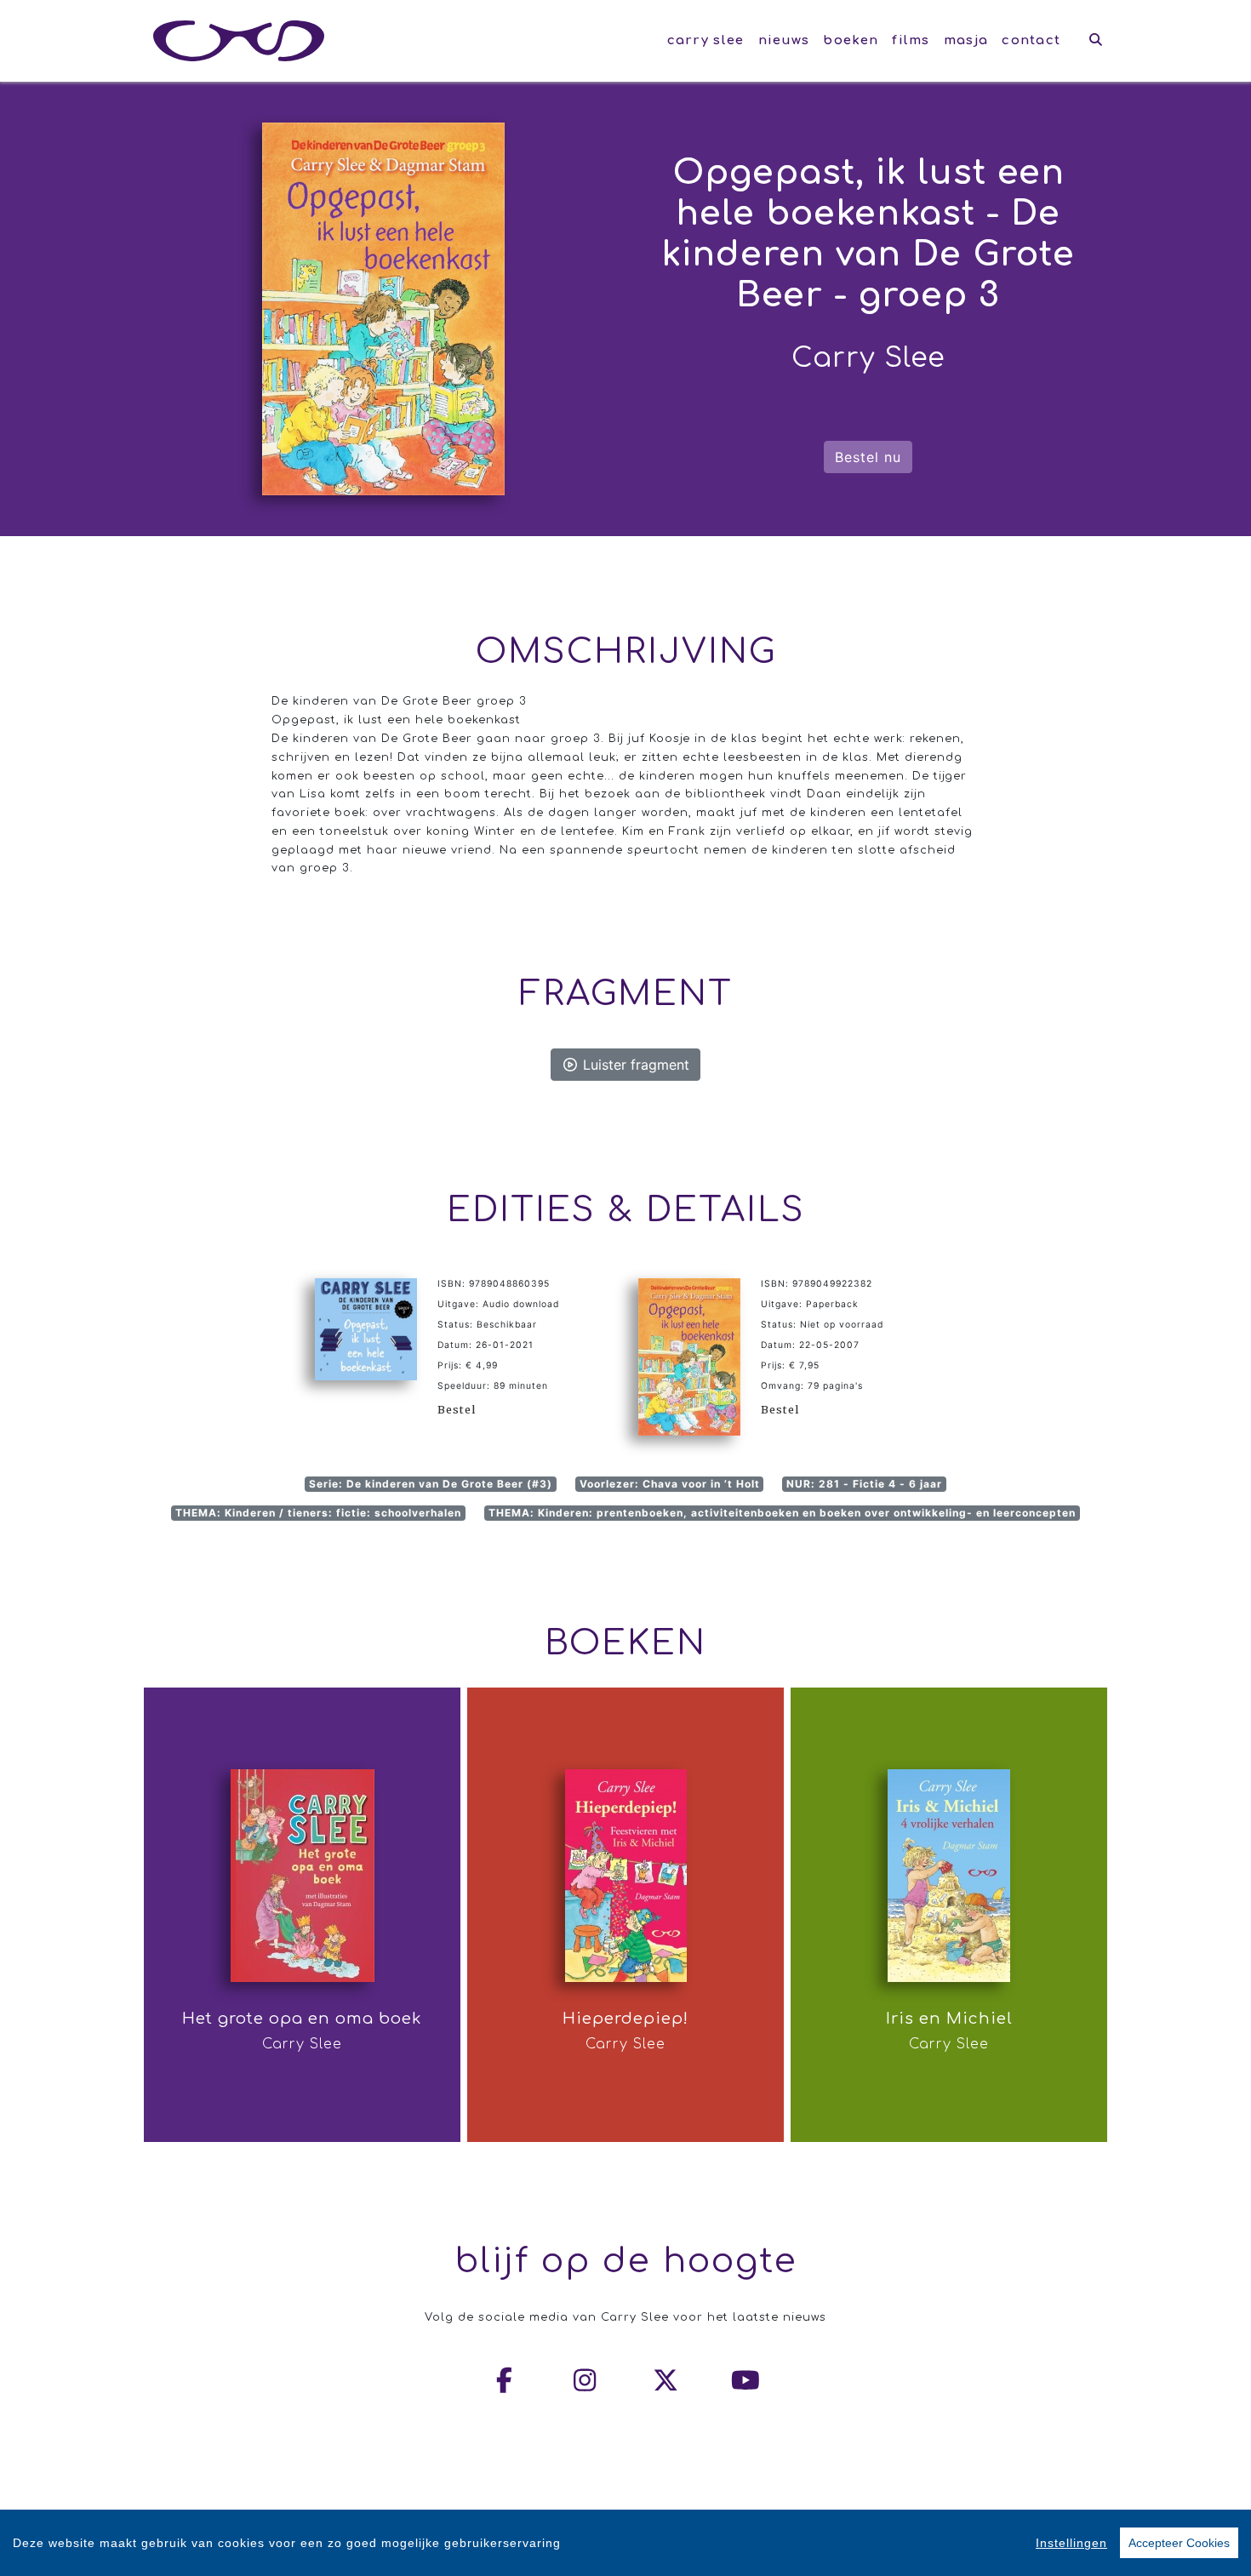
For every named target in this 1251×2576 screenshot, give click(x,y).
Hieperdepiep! (625, 2019)
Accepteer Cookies (1179, 2543)
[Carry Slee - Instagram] (586, 2380)
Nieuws (784, 40)
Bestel (457, 1409)
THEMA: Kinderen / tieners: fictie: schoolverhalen (318, 1513)
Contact (1031, 40)
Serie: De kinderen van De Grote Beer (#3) (431, 1484)
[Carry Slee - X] (666, 2380)
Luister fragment (634, 1065)
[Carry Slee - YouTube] (746, 2380)
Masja (966, 40)
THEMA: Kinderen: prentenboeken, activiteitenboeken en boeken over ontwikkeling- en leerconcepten (782, 1513)
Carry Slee (706, 40)
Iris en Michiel (949, 2019)
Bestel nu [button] (868, 457)
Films (911, 40)
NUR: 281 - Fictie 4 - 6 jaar (864, 1484)
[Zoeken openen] (1096, 41)
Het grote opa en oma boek (302, 2019)
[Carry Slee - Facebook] (506, 2380)
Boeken (851, 40)
